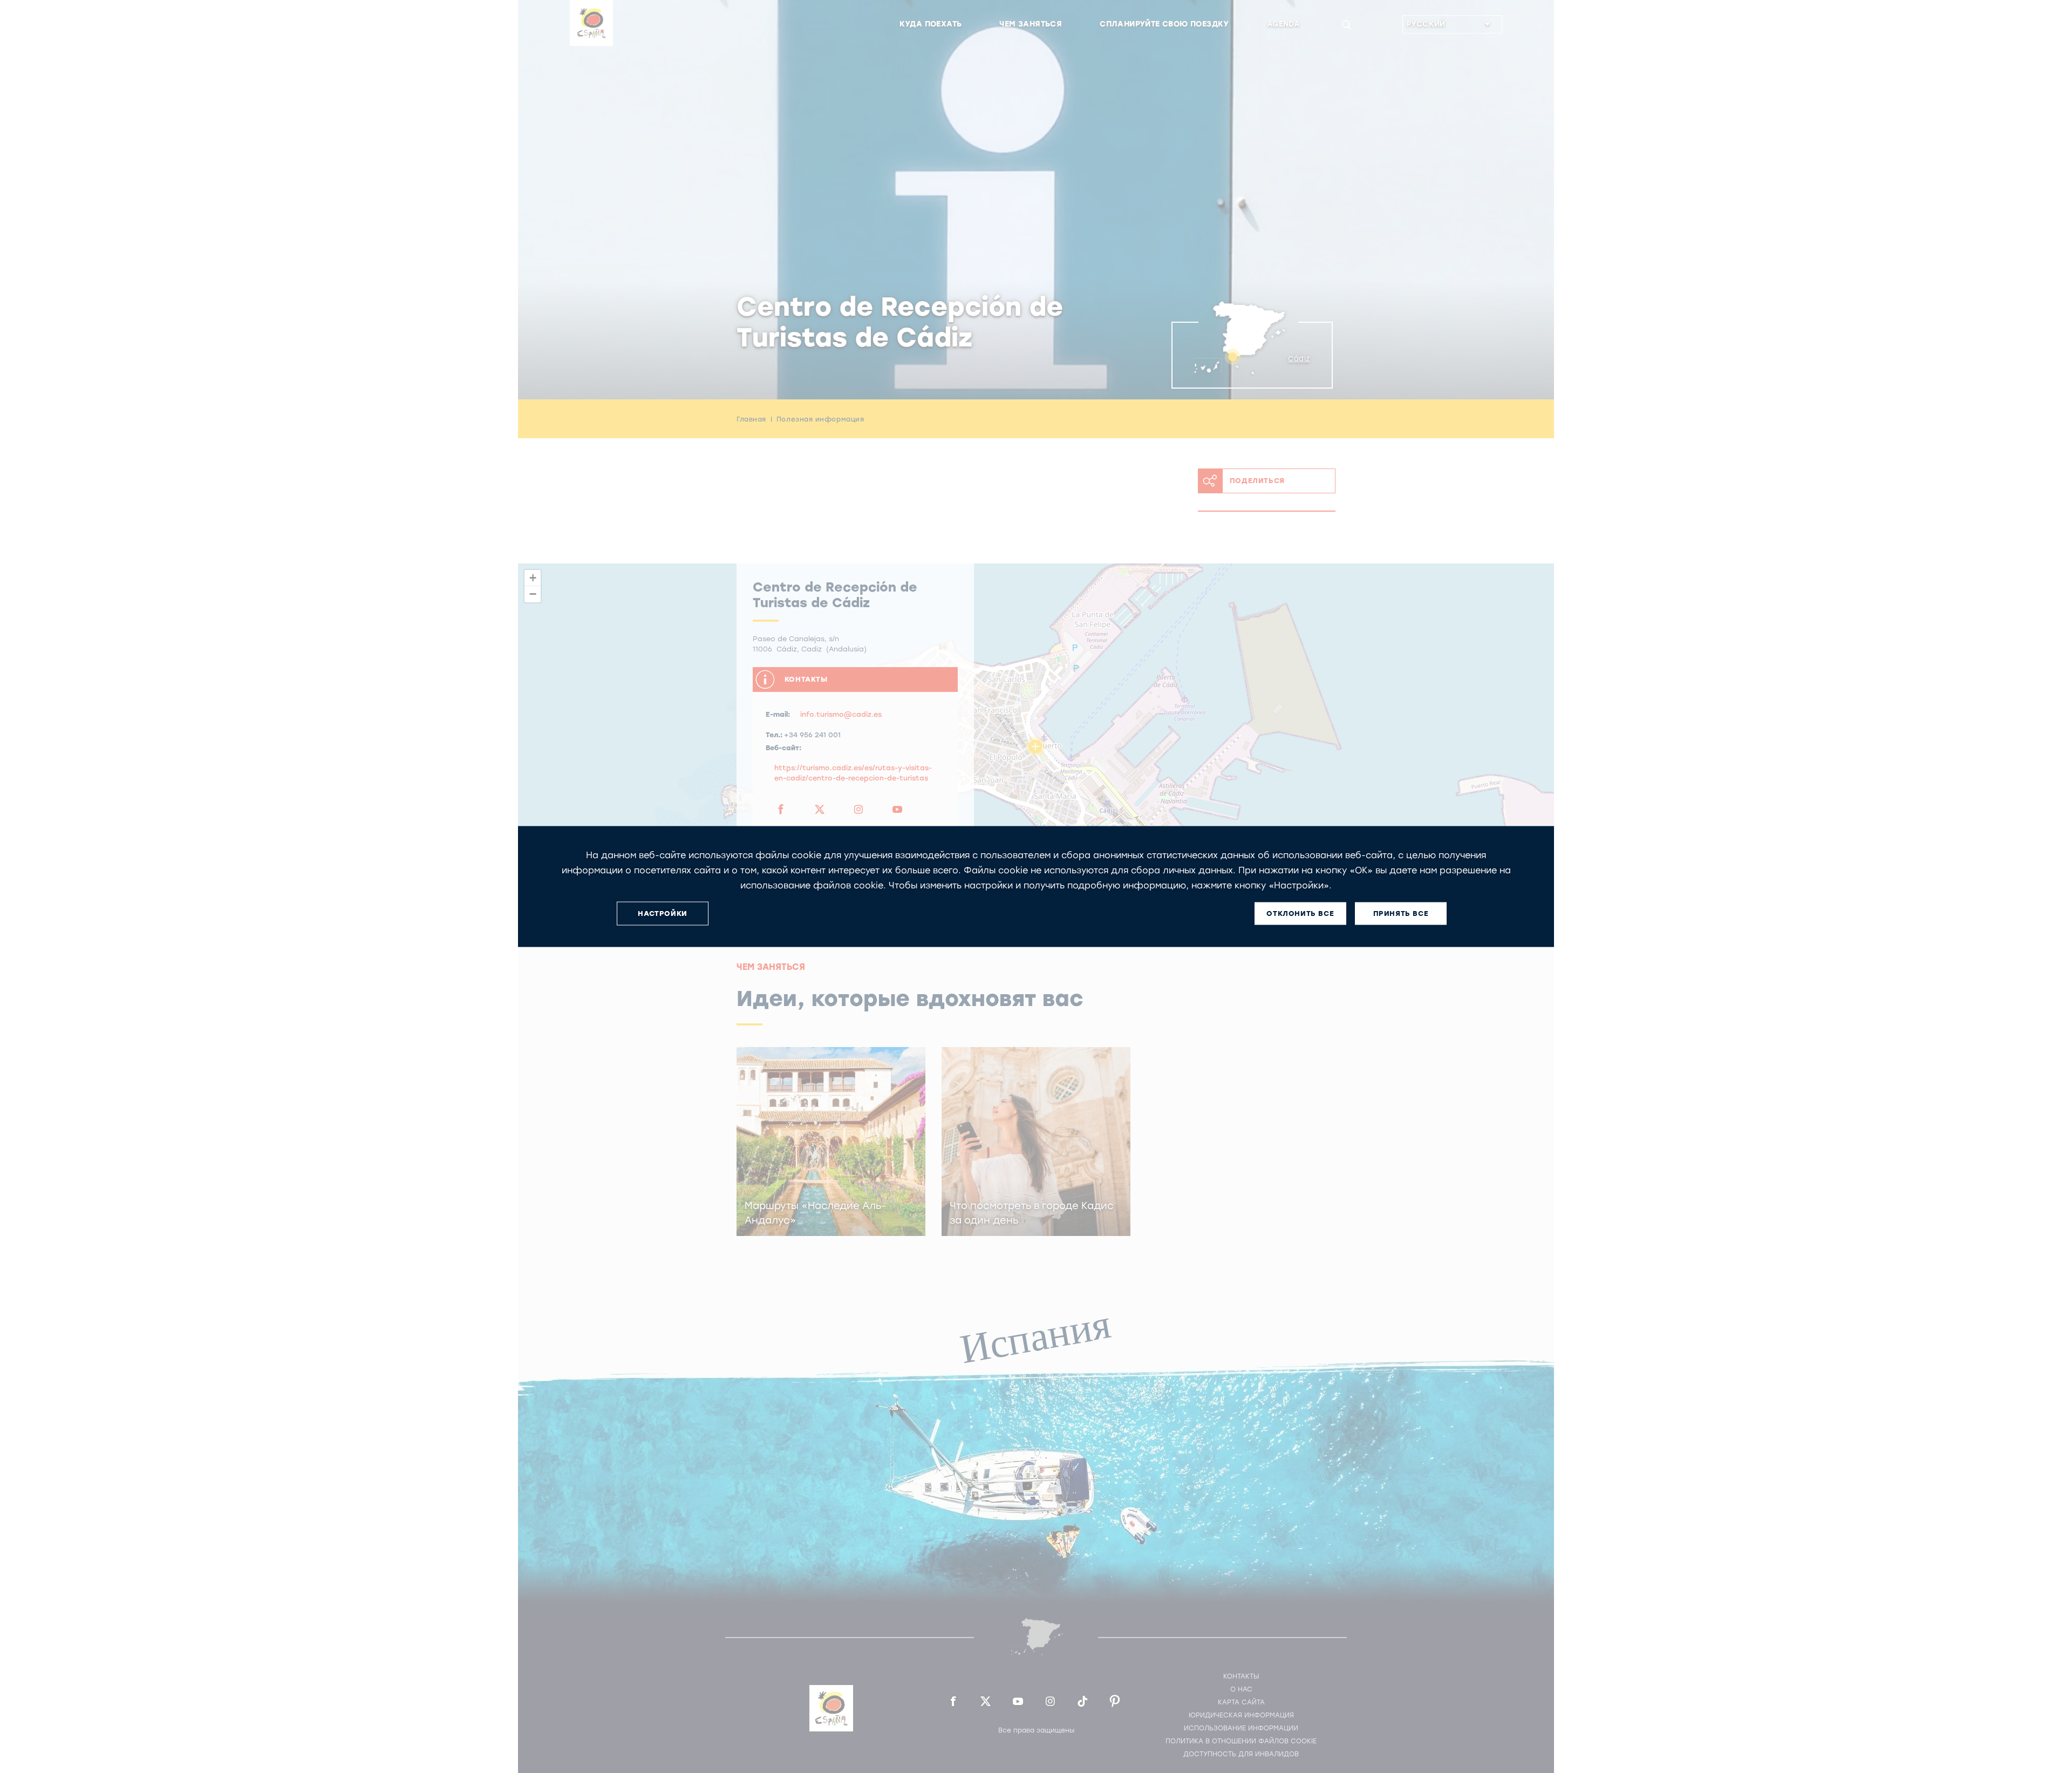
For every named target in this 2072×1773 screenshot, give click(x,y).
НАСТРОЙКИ (662, 913)
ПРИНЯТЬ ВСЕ (1401, 913)
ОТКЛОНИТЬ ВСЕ (1300, 913)
